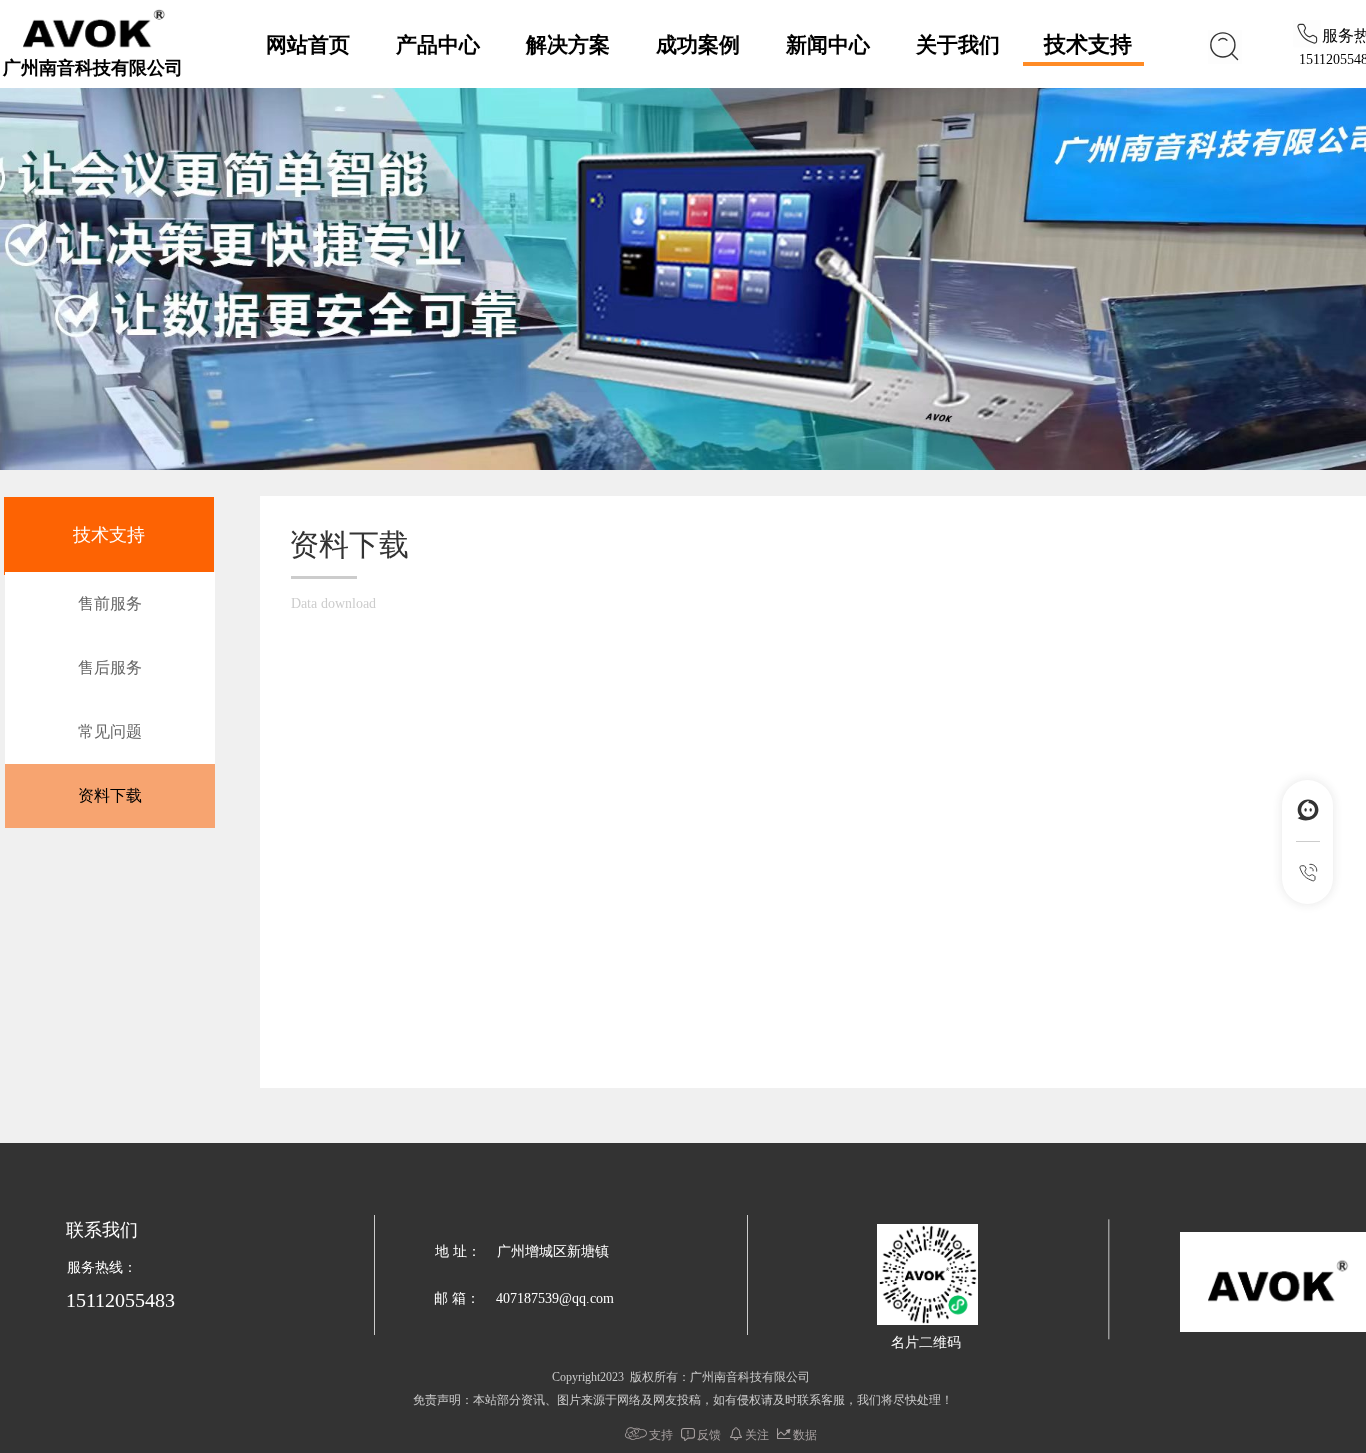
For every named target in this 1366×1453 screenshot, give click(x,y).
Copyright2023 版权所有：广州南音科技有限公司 (681, 1377)
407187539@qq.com (555, 1298)
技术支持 (1088, 44)
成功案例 (698, 45)
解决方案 (568, 45)
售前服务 (110, 603)
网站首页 (308, 45)
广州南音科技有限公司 (93, 68)
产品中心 (438, 45)
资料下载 (110, 795)
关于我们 (958, 45)
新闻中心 (828, 45)
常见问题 (110, 731)
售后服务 (110, 667)
